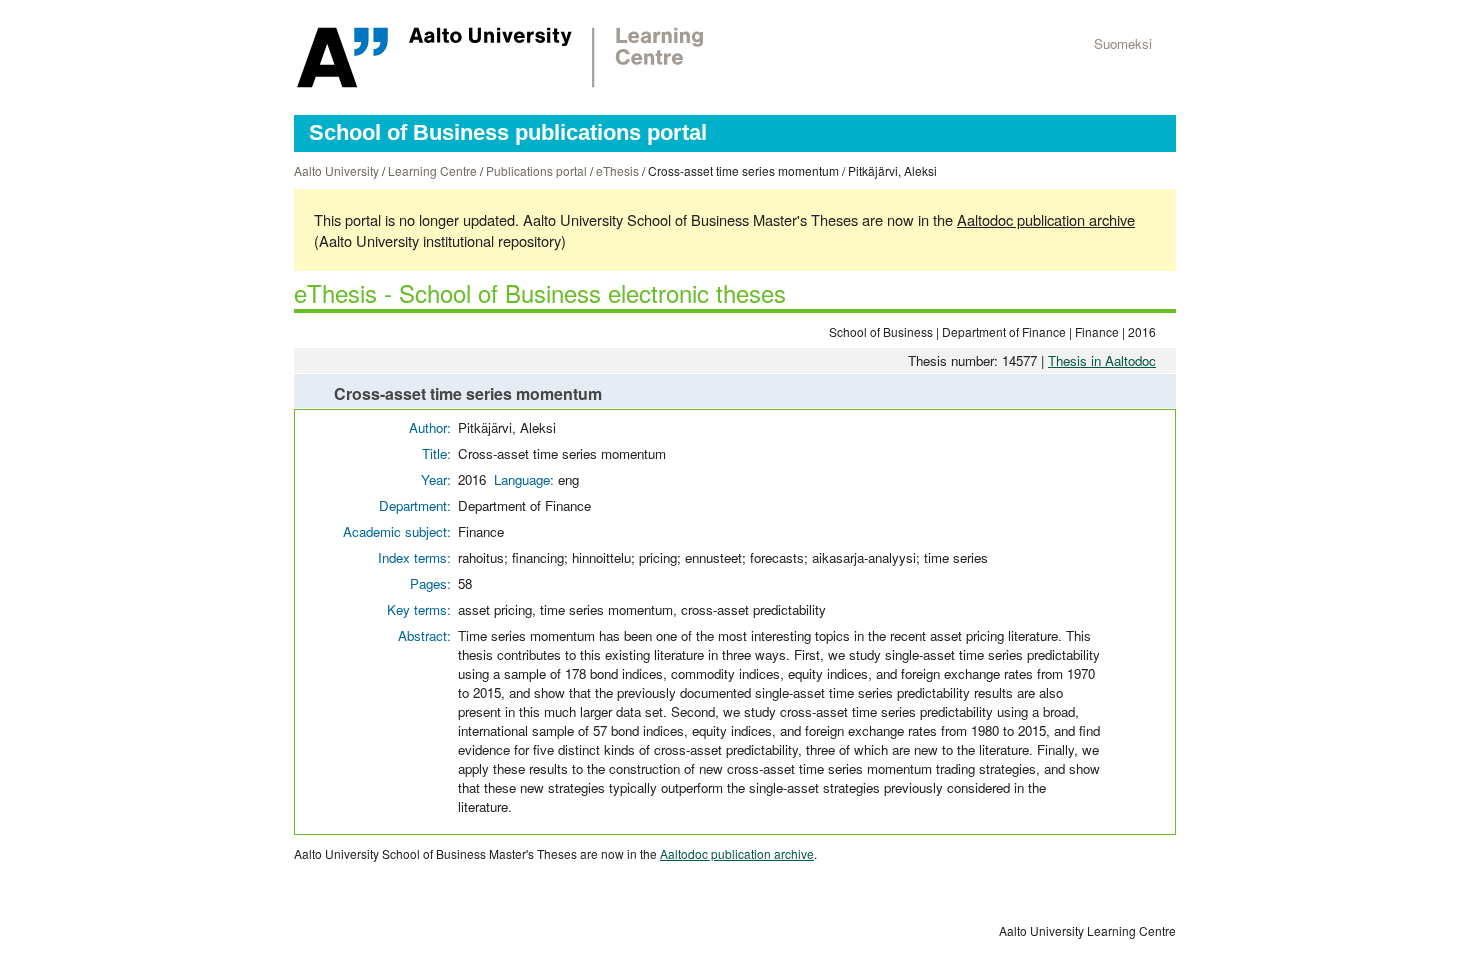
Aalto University (336, 170)
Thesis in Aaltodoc (1102, 360)
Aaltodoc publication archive (1046, 219)
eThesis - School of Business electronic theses (540, 292)
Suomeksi (1123, 43)
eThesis (617, 170)
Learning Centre (432, 170)
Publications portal (536, 170)
